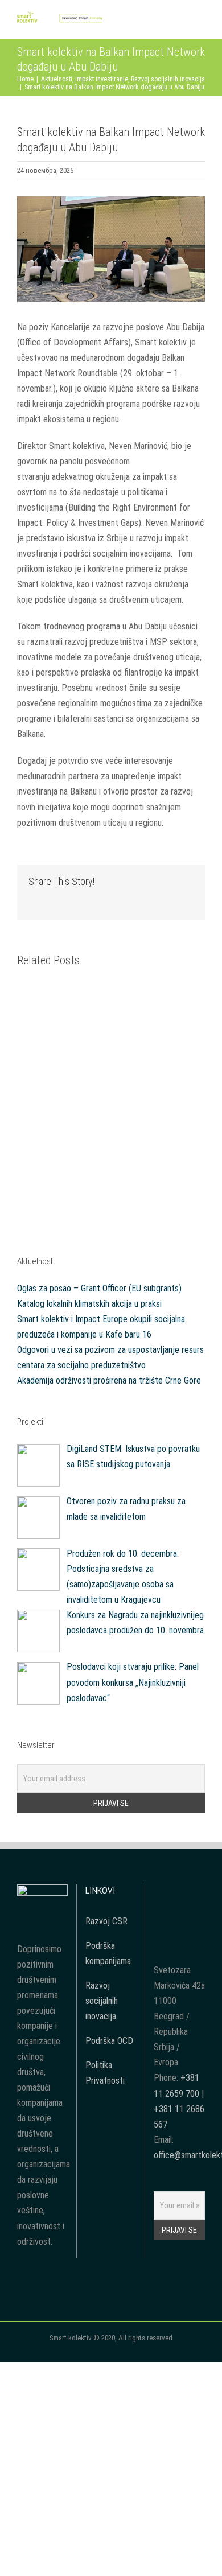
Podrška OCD (109, 2041)
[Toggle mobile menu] (200, 22)
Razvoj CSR (106, 1921)
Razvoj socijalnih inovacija (102, 2001)
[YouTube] (179, 1892)
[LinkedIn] (179, 1913)
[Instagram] (195, 1892)
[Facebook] (164, 1892)
